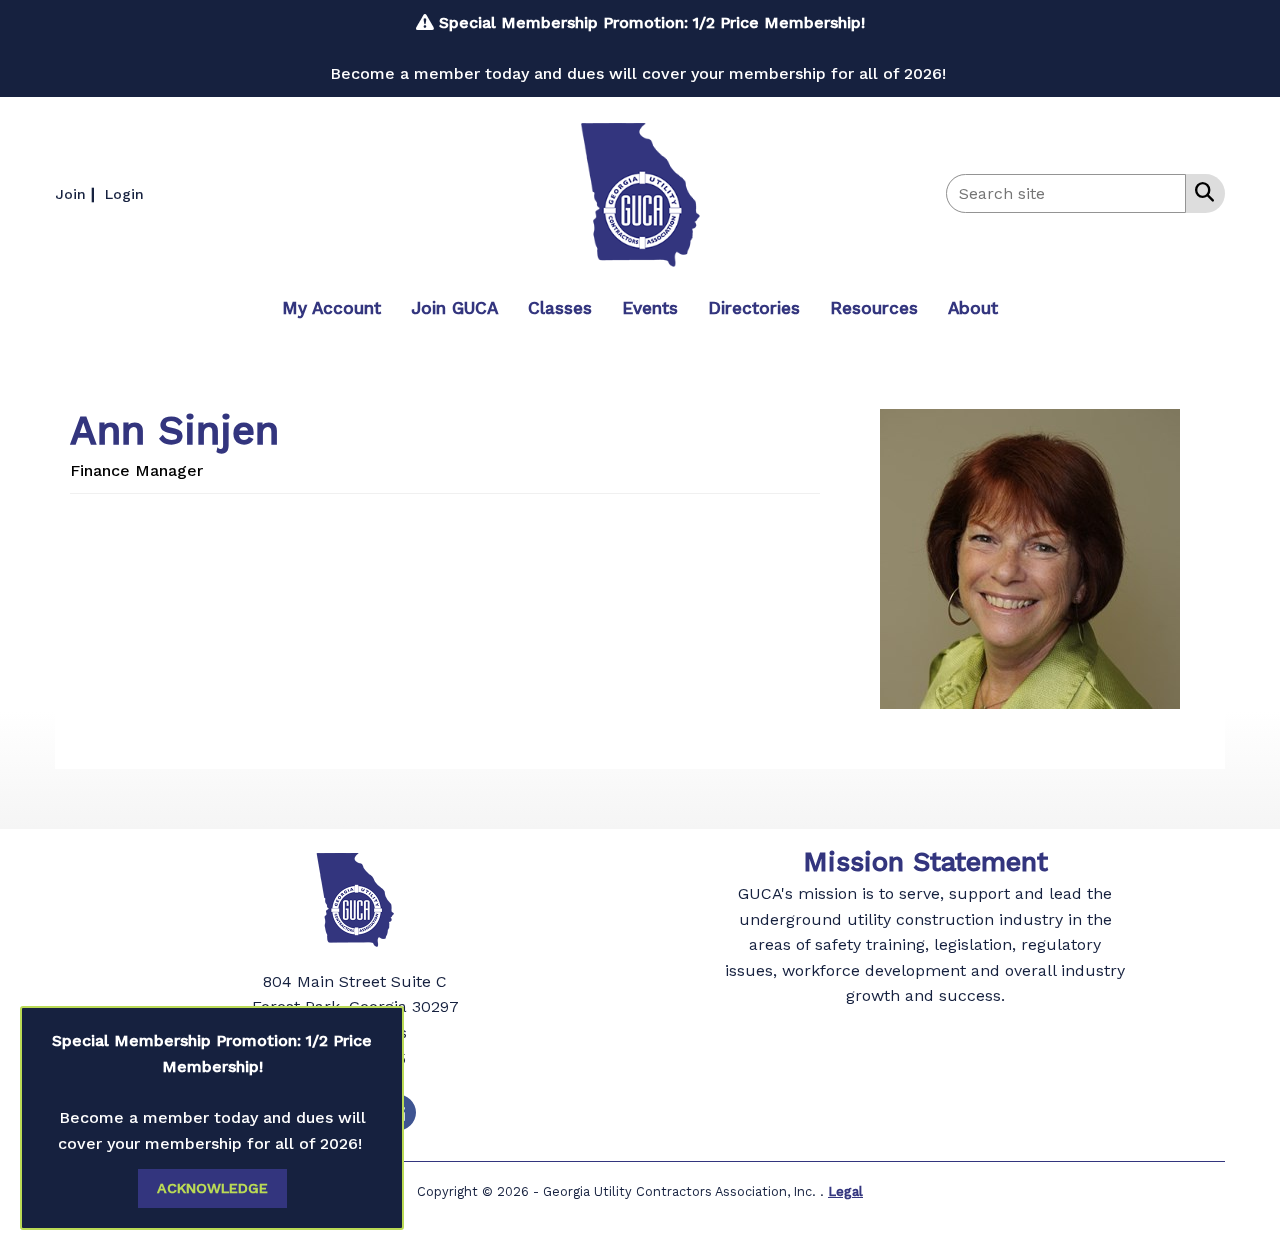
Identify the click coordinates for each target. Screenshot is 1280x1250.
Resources (874, 308)
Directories (754, 308)
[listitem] (77, 193)
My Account (331, 308)
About (973, 308)
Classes (560, 308)
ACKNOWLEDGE (212, 1188)
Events (650, 308)
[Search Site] (1200, 192)
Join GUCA (454, 308)
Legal (845, 1191)
